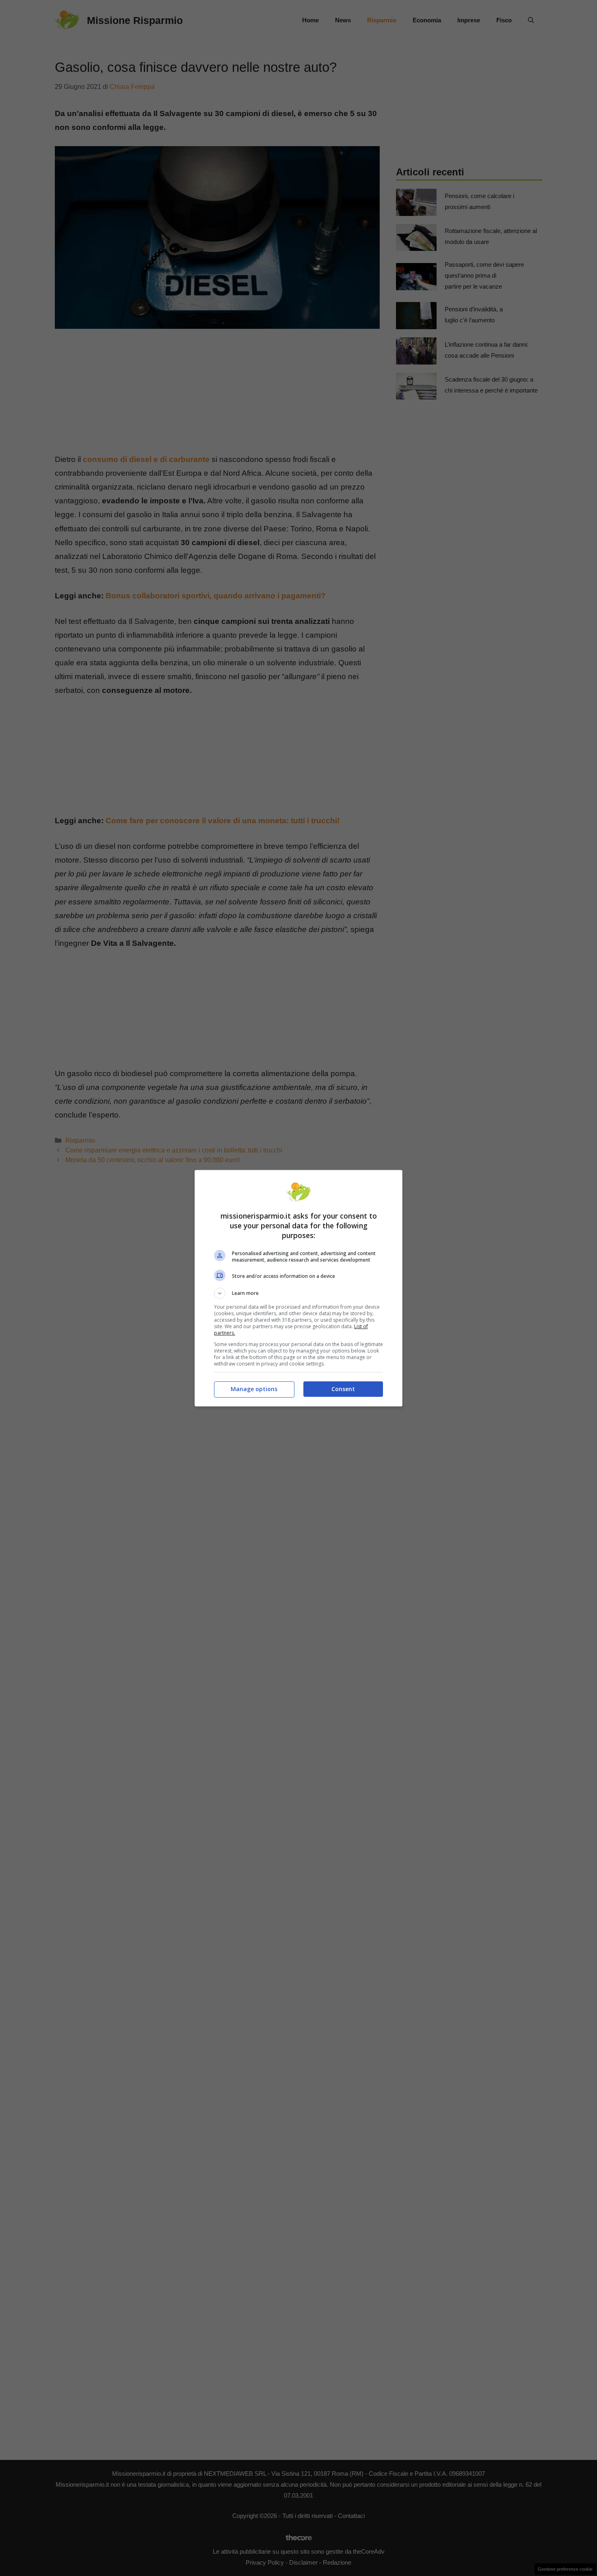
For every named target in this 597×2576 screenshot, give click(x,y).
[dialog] (298, 1288)
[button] (298, 1293)
